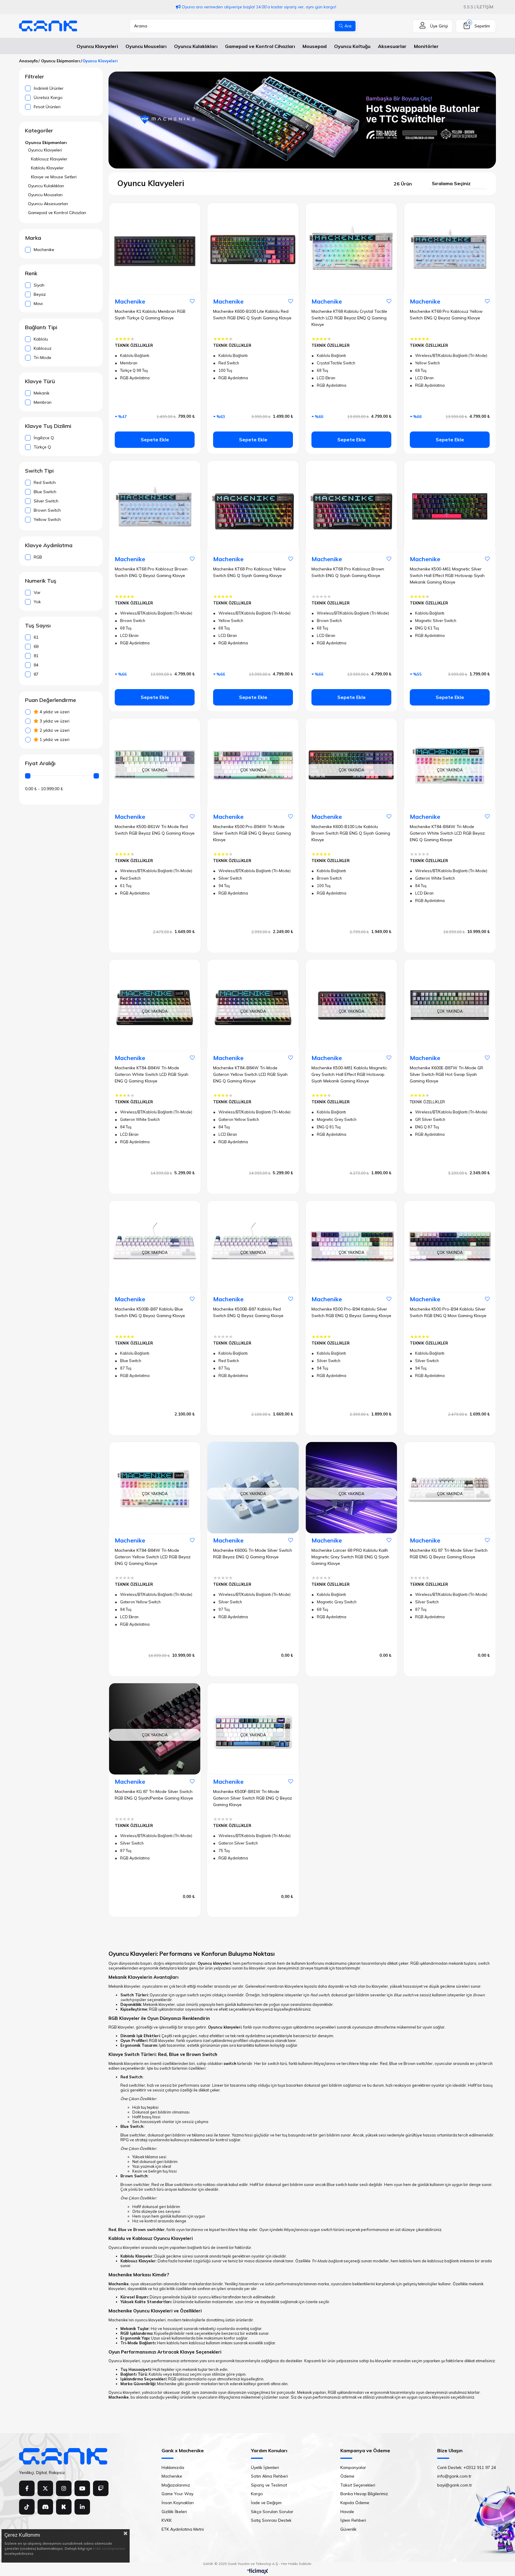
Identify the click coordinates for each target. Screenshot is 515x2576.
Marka (33, 238)
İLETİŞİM (485, 7)
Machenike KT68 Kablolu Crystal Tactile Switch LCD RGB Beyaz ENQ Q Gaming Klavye (349, 318)
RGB (38, 557)
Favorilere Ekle (192, 301)
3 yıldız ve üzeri (54, 721)
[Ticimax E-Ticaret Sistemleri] (258, 2572)
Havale (347, 2512)
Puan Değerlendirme (51, 700)
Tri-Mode (42, 358)
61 (36, 637)
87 (36, 674)
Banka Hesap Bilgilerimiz (364, 2494)
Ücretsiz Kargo (48, 98)
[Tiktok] (27, 2507)
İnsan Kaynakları (178, 2503)
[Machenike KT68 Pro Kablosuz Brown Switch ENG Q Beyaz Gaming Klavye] (155, 506)
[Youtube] (82, 2488)
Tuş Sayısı (38, 626)
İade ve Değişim (266, 2503)
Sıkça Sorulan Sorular (272, 2512)
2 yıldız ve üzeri (54, 730)
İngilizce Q (44, 438)
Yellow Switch (47, 519)
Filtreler (35, 77)
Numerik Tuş (41, 581)
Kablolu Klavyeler (47, 168)
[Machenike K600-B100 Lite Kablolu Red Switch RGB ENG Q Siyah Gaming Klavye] (253, 249)
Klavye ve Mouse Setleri (54, 177)
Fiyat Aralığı (40, 763)
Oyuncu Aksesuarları (48, 204)
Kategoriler (39, 131)
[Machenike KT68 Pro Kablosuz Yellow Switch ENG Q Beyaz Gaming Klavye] (450, 249)
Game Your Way (177, 2494)
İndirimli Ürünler (49, 88)
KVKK (167, 2520)
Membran (43, 402)
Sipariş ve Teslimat (269, 2485)
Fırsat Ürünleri (47, 107)
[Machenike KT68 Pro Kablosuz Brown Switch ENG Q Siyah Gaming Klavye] (351, 506)
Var (37, 592)
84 (36, 665)
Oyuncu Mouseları (45, 195)
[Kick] (64, 2507)
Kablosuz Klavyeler (49, 159)
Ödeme (347, 2476)
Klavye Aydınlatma (49, 545)
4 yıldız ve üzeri (54, 712)
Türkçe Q (42, 447)
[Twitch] (101, 2488)
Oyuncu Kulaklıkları (46, 186)
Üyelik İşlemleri (265, 2467)
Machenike (44, 250)
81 (36, 656)
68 (36, 646)
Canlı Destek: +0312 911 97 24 (467, 2467)
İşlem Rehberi (353, 2520)
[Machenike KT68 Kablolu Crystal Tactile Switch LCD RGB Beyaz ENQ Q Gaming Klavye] (351, 249)
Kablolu (41, 339)
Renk (31, 273)
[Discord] (45, 2507)
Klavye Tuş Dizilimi (48, 426)
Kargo (257, 2494)
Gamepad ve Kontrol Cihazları (57, 213)
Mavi (38, 304)
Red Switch (45, 482)
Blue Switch (45, 492)
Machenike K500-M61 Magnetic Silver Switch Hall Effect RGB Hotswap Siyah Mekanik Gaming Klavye (447, 575)
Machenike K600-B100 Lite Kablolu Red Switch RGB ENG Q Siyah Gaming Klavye (252, 315)
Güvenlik (348, 2529)
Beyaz (40, 294)
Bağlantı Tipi (41, 327)
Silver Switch (46, 501)
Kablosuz (43, 348)
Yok (37, 602)
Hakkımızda (173, 2467)
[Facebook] (27, 2488)
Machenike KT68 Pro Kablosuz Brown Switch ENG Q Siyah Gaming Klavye (348, 572)
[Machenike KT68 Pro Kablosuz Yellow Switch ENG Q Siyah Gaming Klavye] (253, 506)
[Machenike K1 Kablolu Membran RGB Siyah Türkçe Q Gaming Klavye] (155, 249)
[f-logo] (63, 2456)
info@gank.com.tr (454, 2476)
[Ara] (345, 26)
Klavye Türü (40, 381)
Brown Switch (47, 510)
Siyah (39, 285)
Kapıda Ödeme (355, 2503)
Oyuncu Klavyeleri (45, 150)
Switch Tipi (39, 471)
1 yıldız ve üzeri (54, 739)
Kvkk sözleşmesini (109, 2548)
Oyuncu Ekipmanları (46, 143)
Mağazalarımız (176, 2485)
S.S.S (468, 7)
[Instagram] (64, 2488)
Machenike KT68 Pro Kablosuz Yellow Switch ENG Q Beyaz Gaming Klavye (446, 315)
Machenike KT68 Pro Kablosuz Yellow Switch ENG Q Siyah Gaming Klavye (249, 572)
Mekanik (42, 393)
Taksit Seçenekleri (358, 2485)
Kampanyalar (353, 2467)
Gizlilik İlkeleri (174, 2512)
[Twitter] (45, 2488)
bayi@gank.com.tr (455, 2485)
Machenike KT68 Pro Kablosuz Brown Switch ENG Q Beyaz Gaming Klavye (151, 572)
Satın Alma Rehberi (269, 2476)
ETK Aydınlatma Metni (183, 2529)
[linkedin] (82, 2507)
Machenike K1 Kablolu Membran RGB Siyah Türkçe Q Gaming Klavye (150, 315)
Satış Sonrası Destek (271, 2520)
